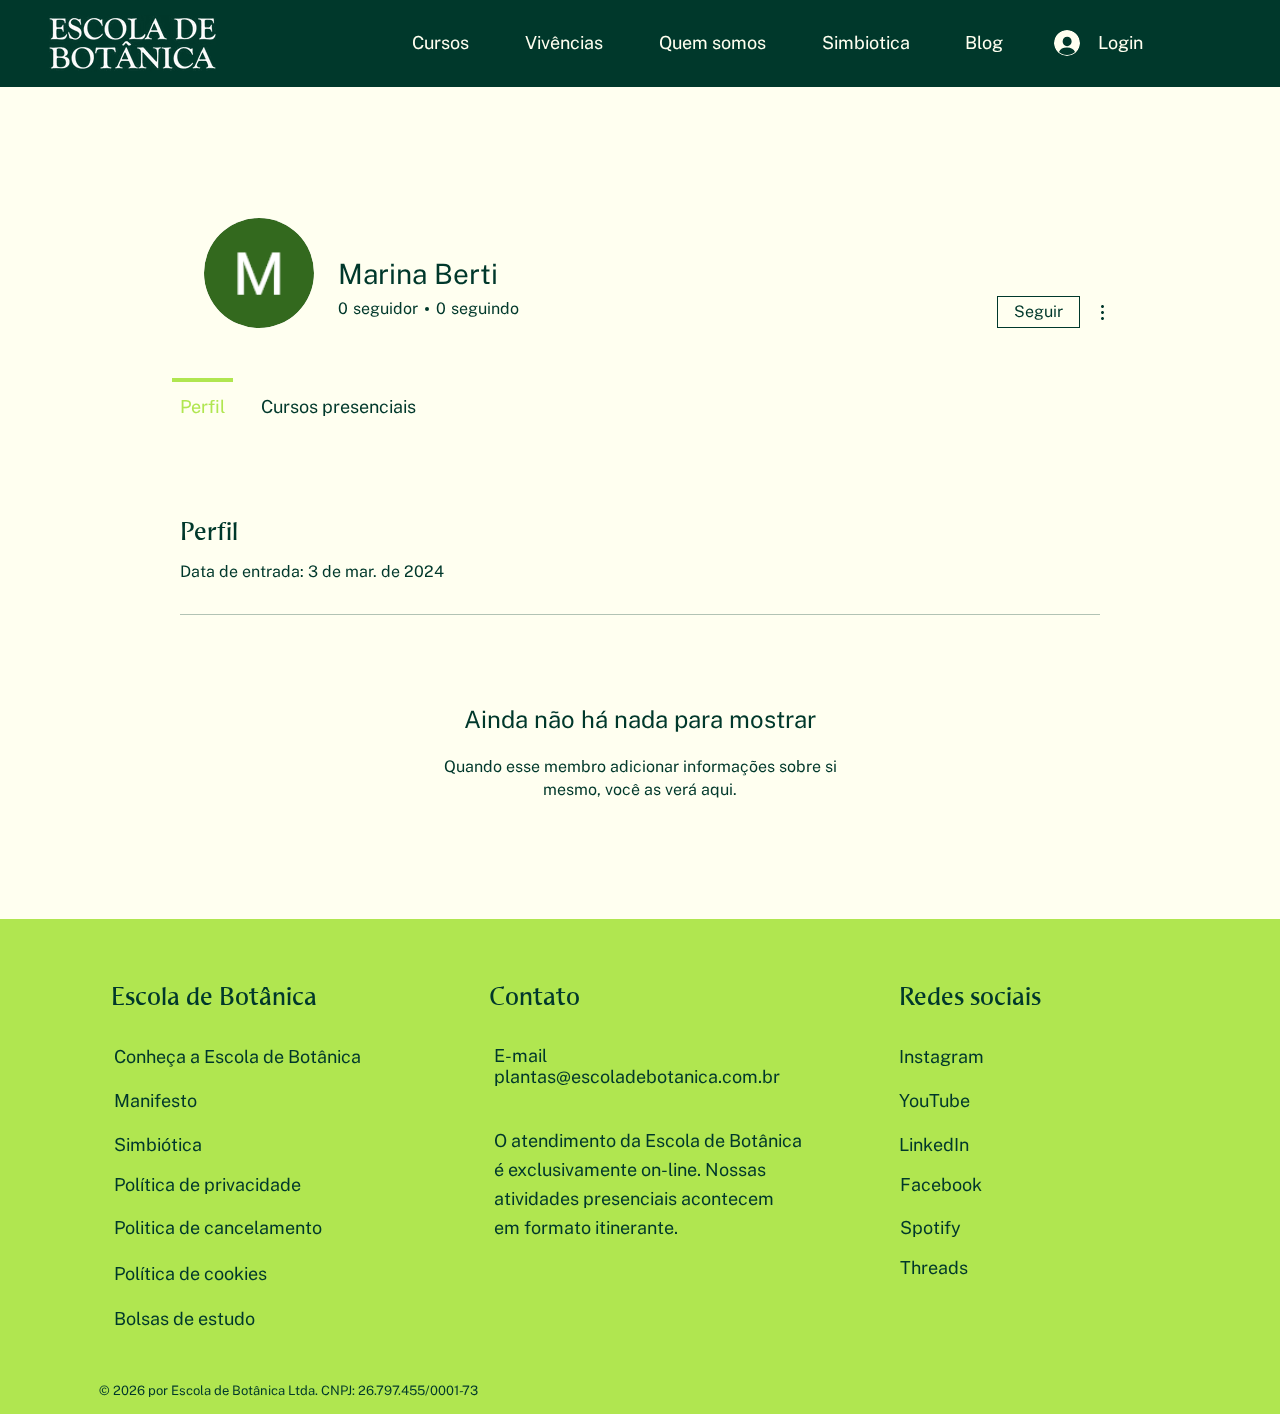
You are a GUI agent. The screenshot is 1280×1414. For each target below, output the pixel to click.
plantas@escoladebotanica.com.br (637, 1076)
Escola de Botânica (214, 995)
